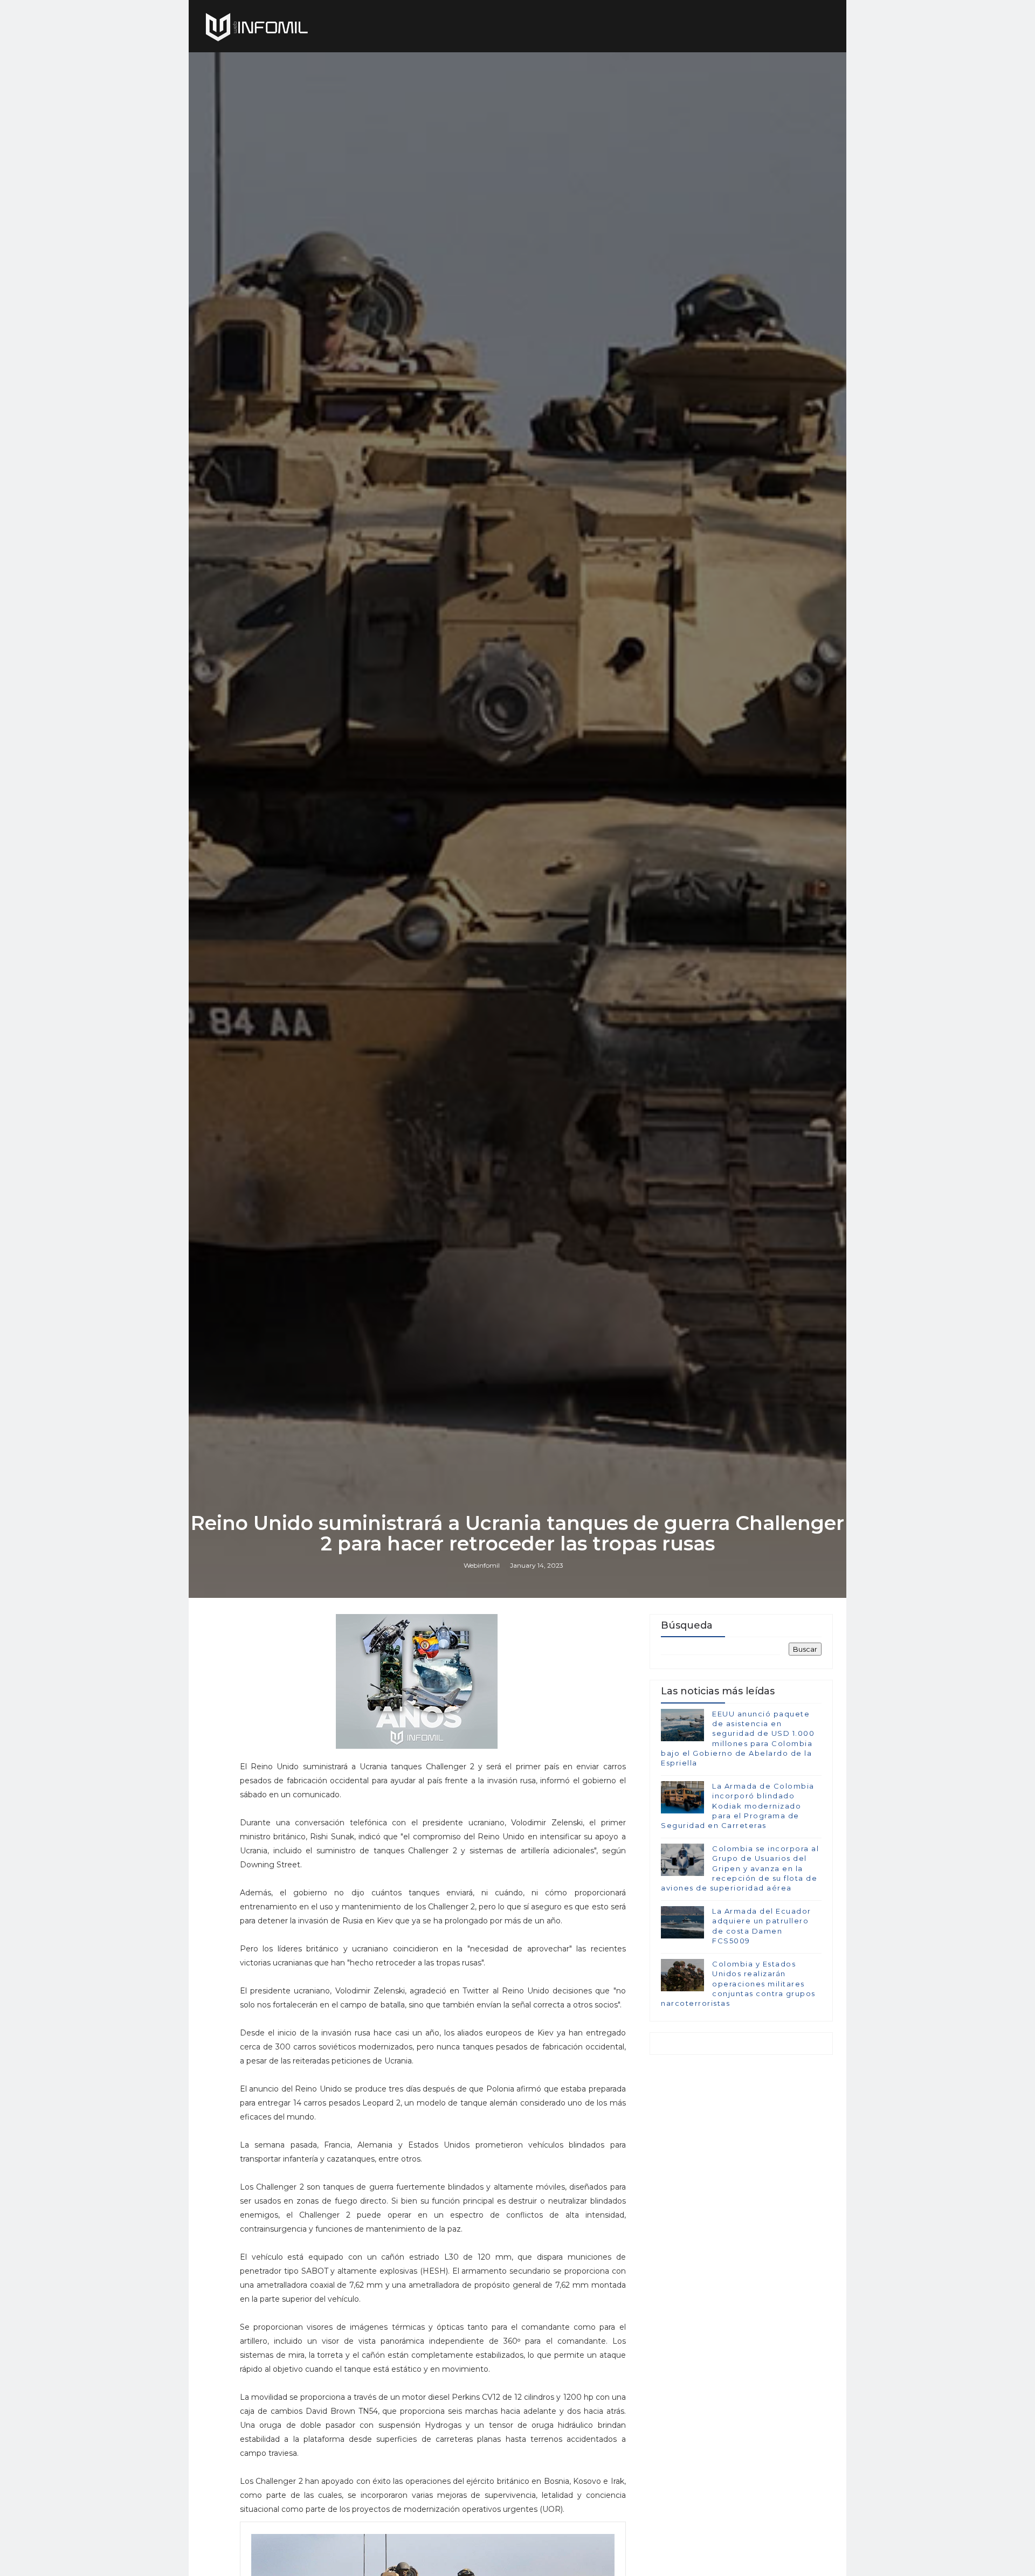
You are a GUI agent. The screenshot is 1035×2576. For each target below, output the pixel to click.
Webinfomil (482, 1565)
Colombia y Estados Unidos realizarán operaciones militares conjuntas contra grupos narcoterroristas (738, 1983)
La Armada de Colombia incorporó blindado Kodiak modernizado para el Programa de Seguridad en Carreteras (738, 1806)
